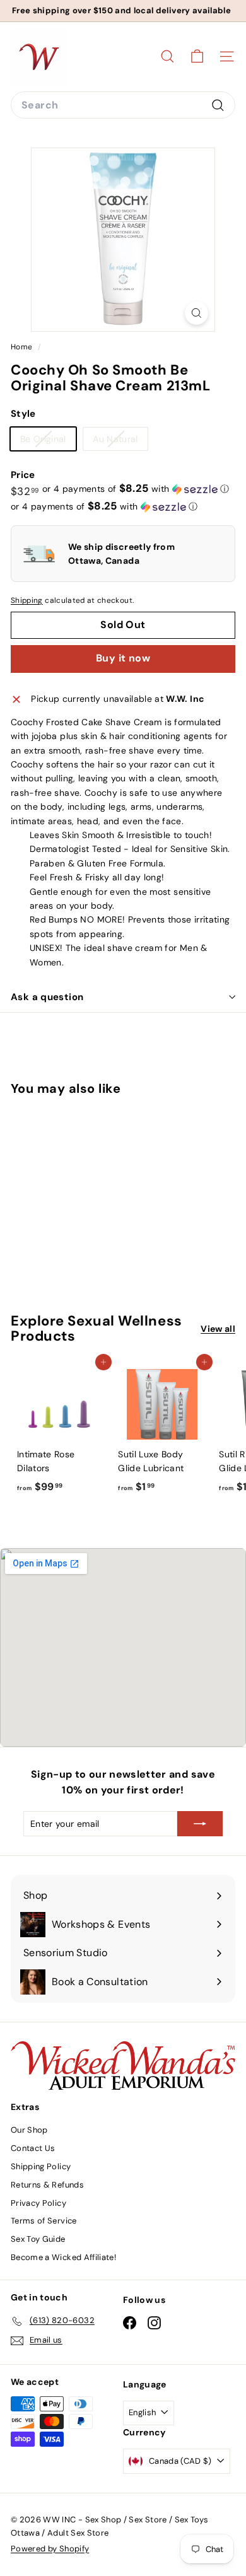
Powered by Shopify (50, 2549)
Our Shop (29, 2130)
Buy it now (123, 658)
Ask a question (47, 997)
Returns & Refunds (47, 2185)
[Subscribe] (200, 1824)
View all (218, 1329)
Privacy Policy (38, 2203)
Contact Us (33, 2148)
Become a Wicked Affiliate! (63, 2257)
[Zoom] (196, 313)
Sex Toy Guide (38, 2239)
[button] (136, 489)
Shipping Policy (41, 2166)
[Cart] (197, 56)
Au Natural (120, 441)
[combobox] (123, 105)
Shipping (27, 600)
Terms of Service (44, 2221)
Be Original (48, 441)
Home (23, 347)
